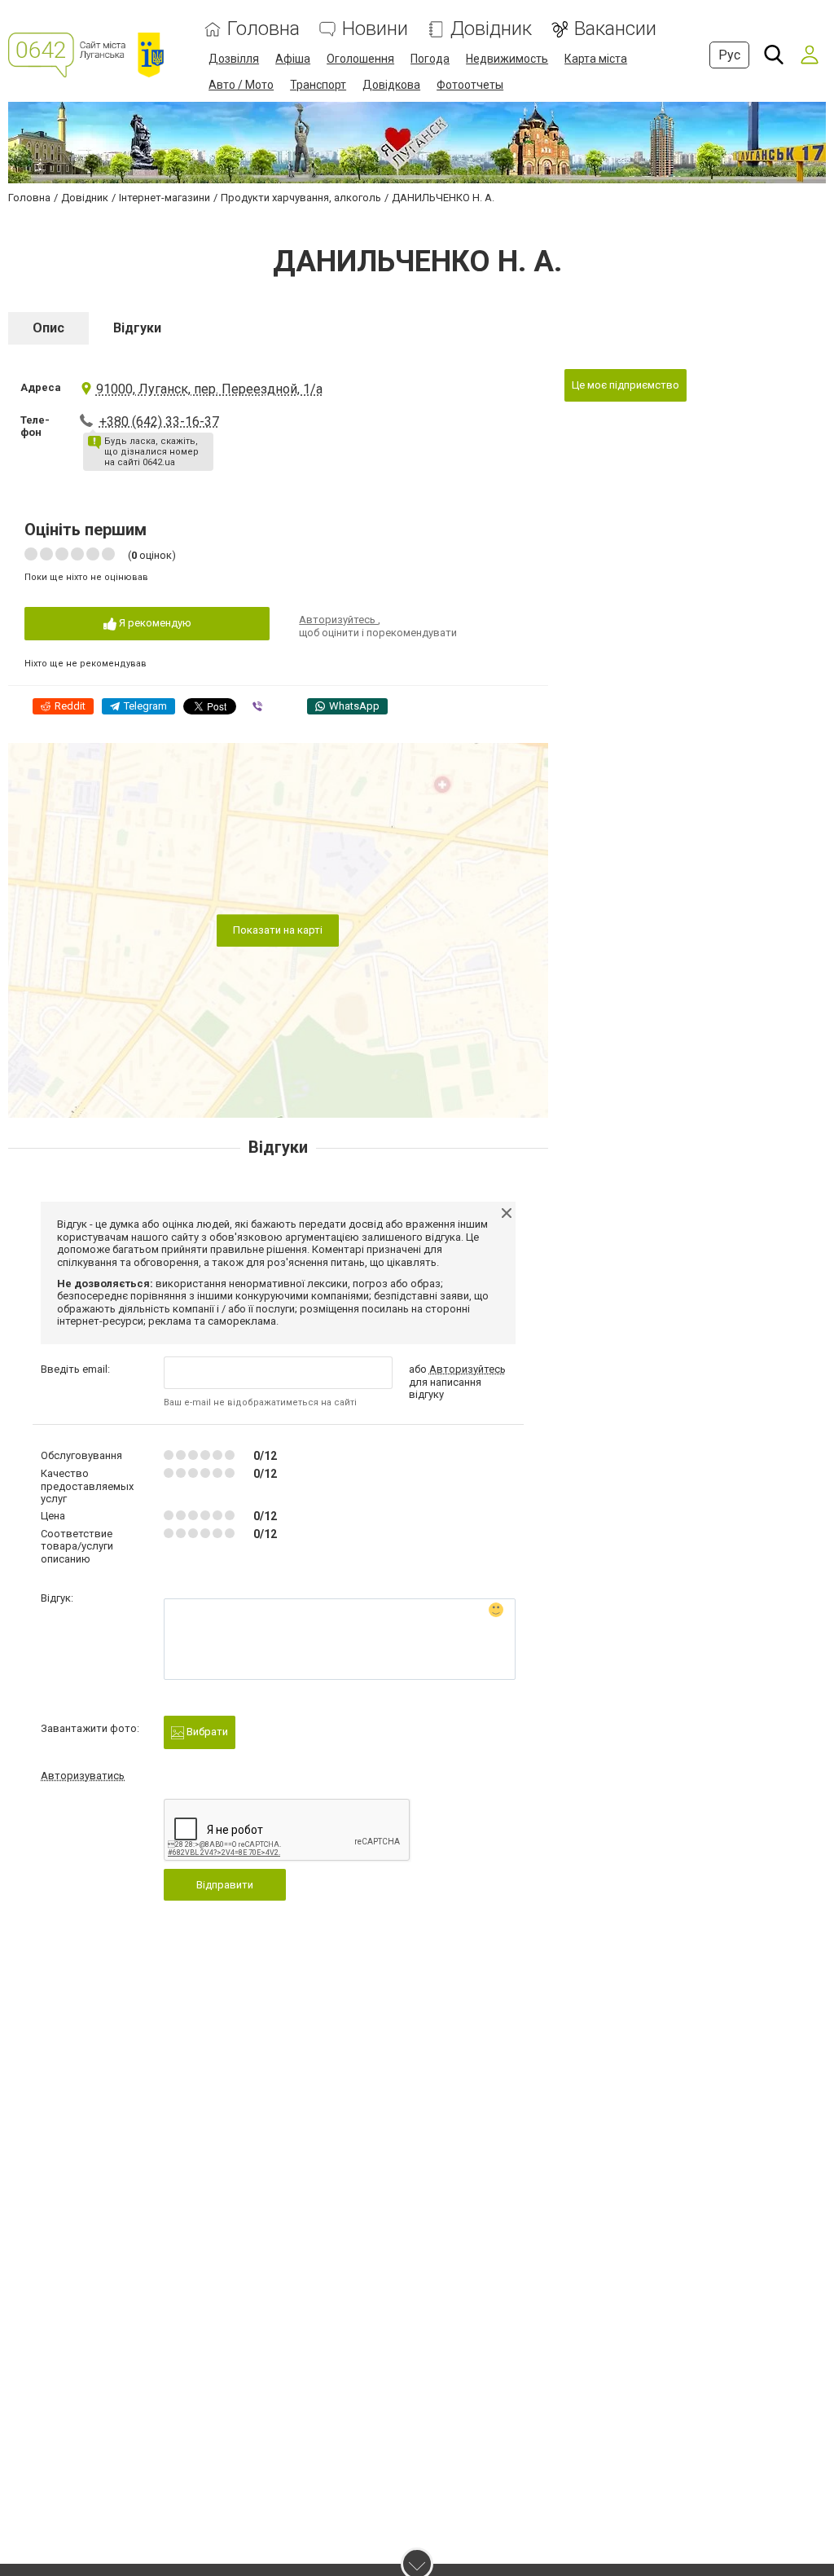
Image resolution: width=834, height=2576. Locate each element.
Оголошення (360, 59)
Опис (48, 328)
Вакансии (615, 29)
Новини (375, 29)
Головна (263, 29)
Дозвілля (234, 59)
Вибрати (206, 1732)
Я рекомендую (154, 623)
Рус (729, 55)
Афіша (293, 59)
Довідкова (391, 85)
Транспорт (318, 85)
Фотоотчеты (470, 85)
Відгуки (137, 328)
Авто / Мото (241, 85)
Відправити (225, 1885)
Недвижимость (507, 59)
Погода (430, 59)
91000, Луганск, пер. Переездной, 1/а (209, 389)
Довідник (491, 29)
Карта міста (596, 59)
